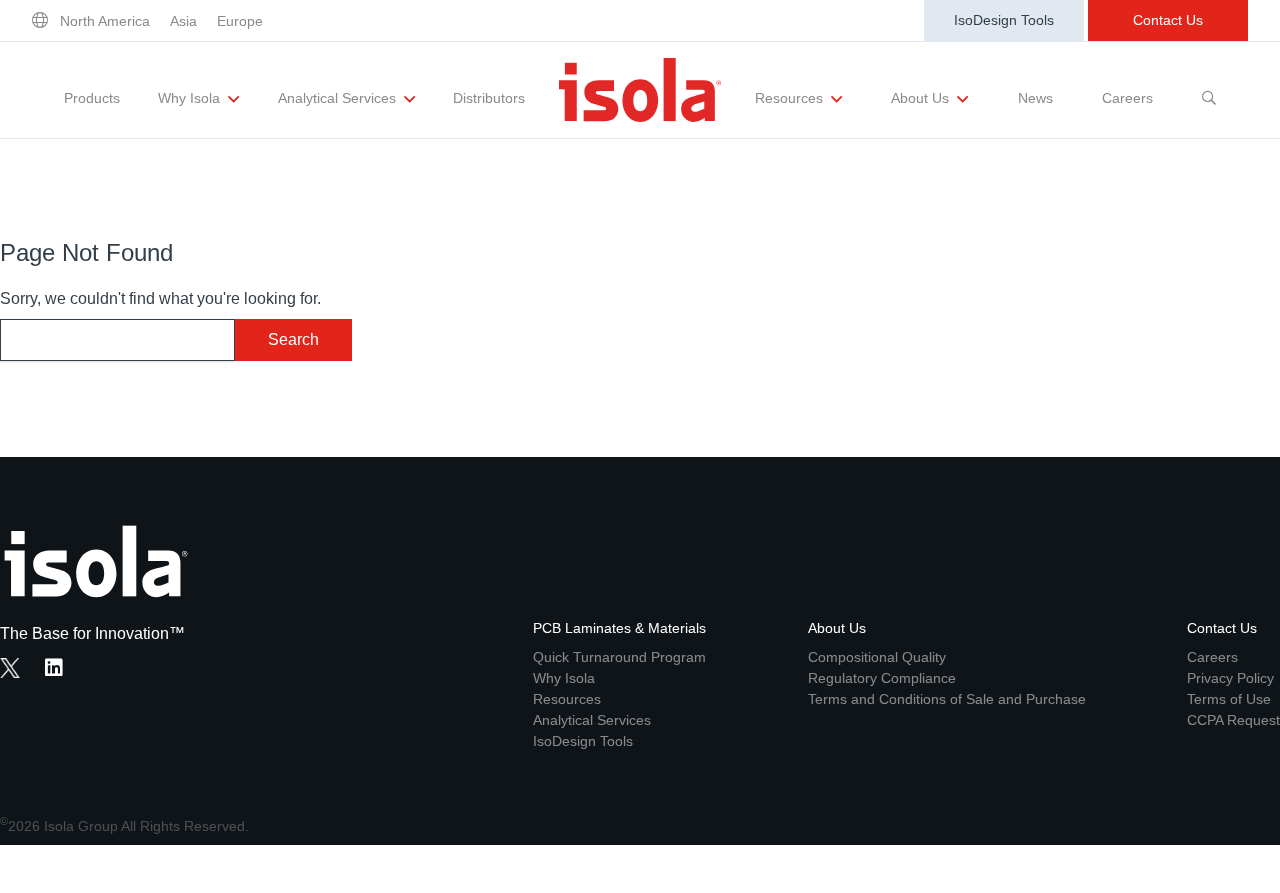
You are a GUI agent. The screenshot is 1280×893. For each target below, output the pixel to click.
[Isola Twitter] (10, 668)
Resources (791, 98)
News (1035, 98)
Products (92, 98)
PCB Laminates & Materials (619, 628)
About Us (922, 98)
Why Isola (191, 98)
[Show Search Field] (1209, 90)
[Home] (640, 90)
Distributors (489, 98)
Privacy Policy (1230, 678)
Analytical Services (339, 98)
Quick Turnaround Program (619, 657)
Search (293, 339)
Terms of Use (1229, 699)
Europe (240, 21)
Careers (1127, 98)
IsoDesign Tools (1004, 20)
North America (105, 21)
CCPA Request (1233, 720)
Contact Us (1168, 20)
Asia (183, 21)
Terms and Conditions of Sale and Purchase (947, 699)
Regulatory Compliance (882, 678)
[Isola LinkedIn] (60, 670)
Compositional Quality (877, 657)
